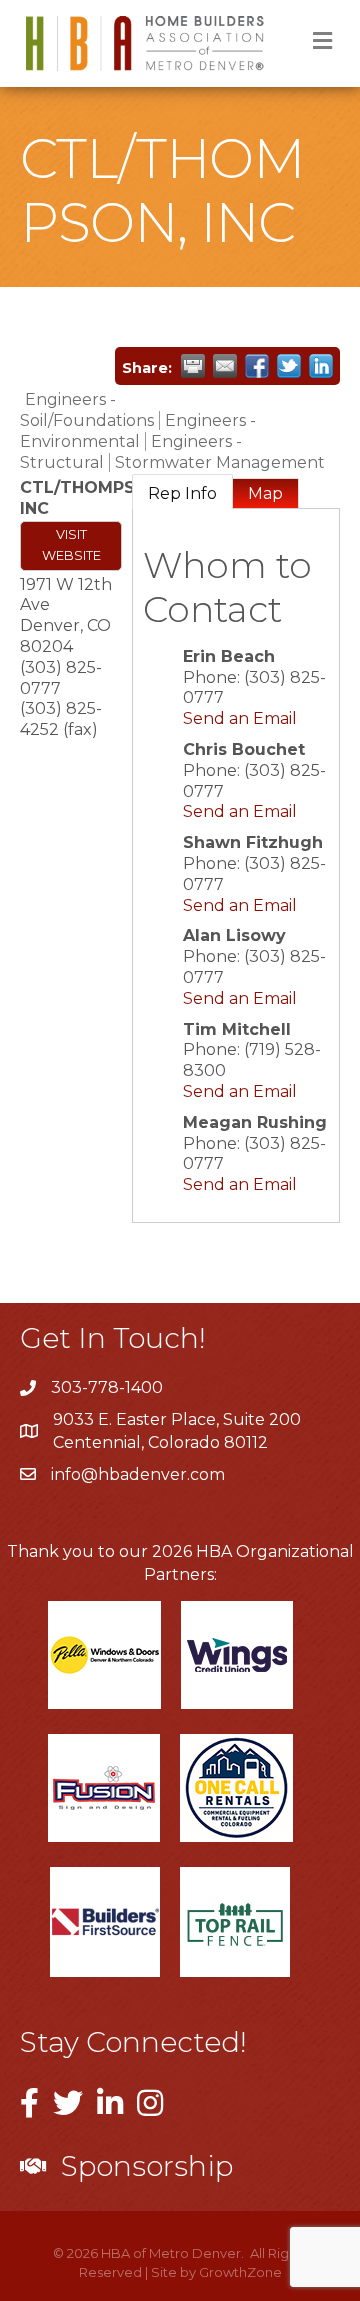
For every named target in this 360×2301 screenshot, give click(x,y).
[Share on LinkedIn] (321, 366)
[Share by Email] (225, 366)
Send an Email (240, 718)
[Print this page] (193, 366)
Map (265, 493)
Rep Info (182, 493)
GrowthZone (240, 2272)
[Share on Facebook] (257, 366)
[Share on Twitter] (289, 366)
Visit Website (71, 545)
